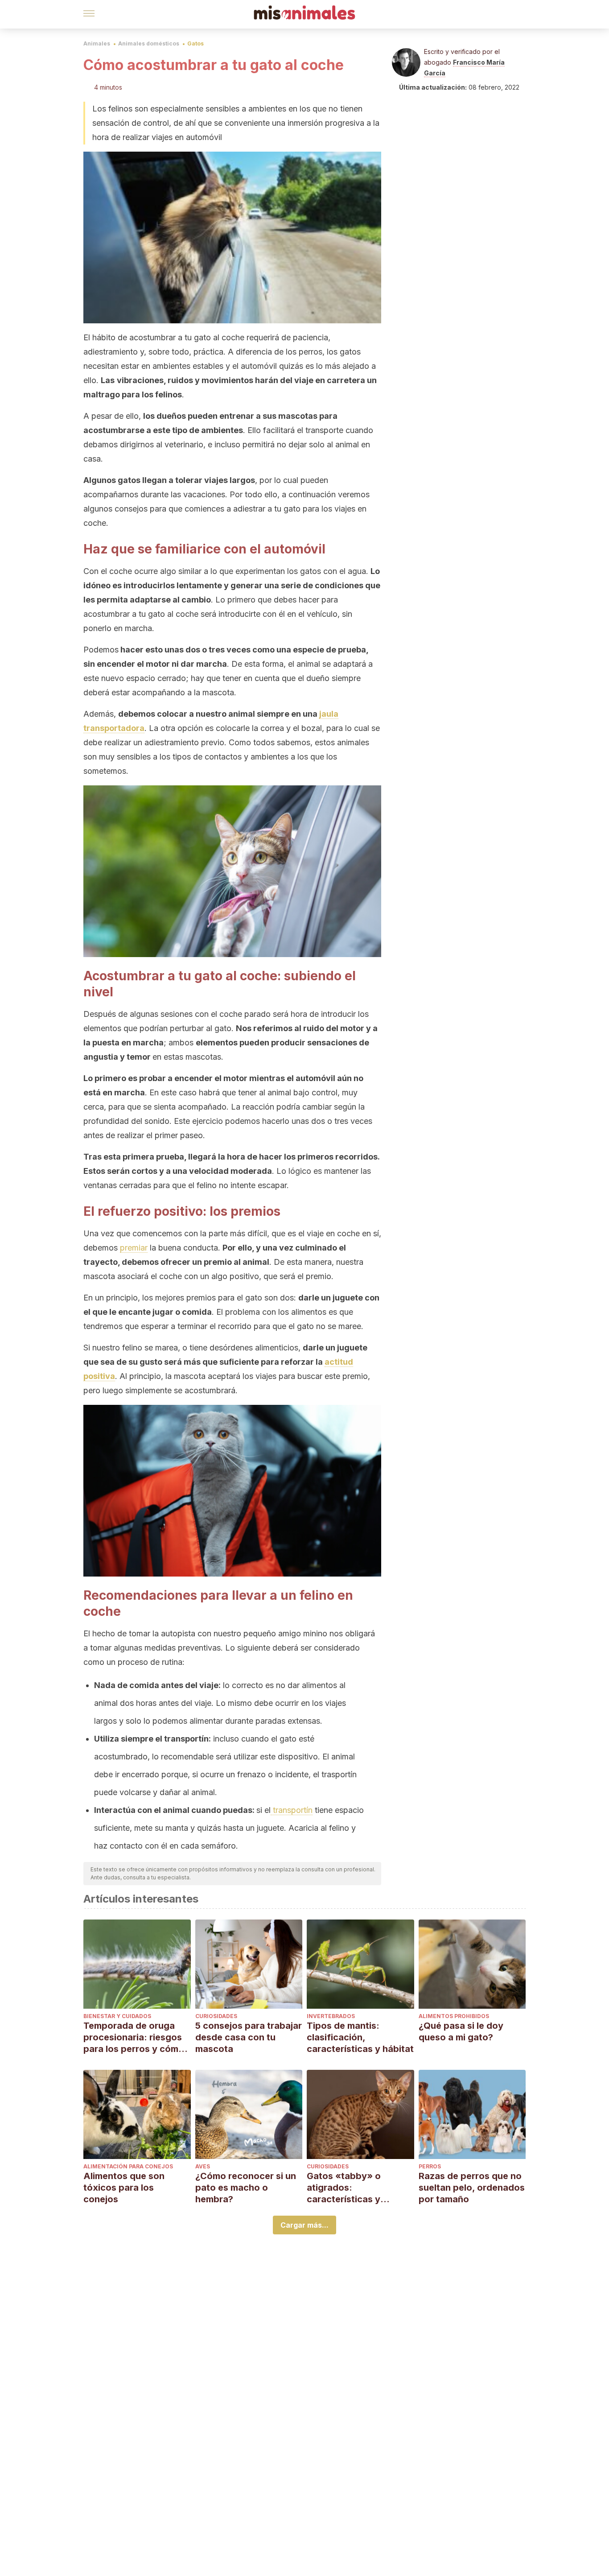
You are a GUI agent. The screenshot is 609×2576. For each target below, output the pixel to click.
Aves (203, 2166)
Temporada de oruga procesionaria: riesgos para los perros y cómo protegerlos (134, 2037)
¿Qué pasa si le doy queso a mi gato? (461, 2031)
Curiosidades (216, 2016)
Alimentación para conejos (128, 2166)
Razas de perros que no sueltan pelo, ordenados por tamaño (472, 2188)
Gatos (195, 43)
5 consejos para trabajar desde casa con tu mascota (249, 2037)
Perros (430, 2166)
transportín (292, 1810)
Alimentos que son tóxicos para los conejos (124, 2188)
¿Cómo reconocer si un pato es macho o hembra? (246, 2188)
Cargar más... (304, 2225)
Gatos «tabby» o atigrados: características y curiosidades (344, 2188)
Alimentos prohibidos (454, 2016)
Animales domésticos (149, 43)
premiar (134, 1248)
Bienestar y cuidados (117, 2016)
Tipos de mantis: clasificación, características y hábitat (360, 2037)
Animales (97, 43)
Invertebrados (331, 2016)
